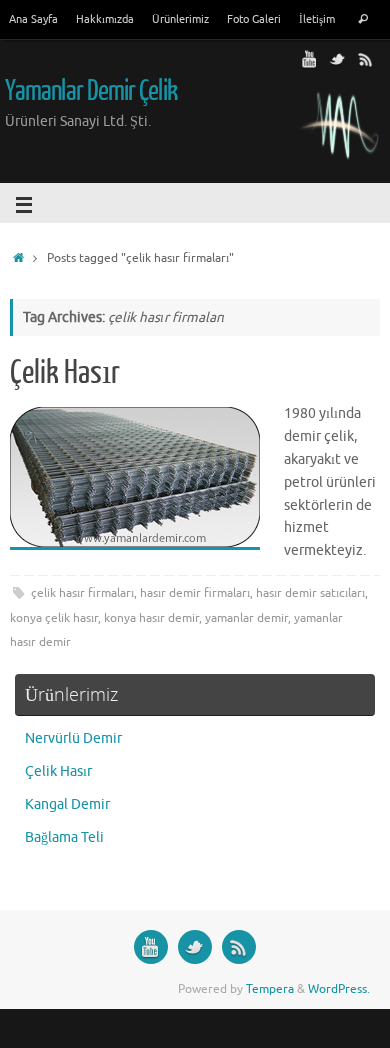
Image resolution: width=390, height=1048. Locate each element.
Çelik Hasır (65, 373)
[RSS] (366, 59)
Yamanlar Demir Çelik (91, 91)
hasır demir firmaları (195, 593)
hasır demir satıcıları (310, 593)
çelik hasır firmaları (82, 593)
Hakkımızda (105, 19)
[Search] (363, 20)
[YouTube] (310, 59)
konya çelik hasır (54, 618)
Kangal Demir (67, 804)
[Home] (18, 258)
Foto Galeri (254, 19)
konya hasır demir (151, 618)
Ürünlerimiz (180, 19)
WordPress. (339, 989)
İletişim (317, 19)
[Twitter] (338, 59)
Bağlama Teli (64, 837)
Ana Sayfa (33, 19)
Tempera (270, 989)
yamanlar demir (246, 618)
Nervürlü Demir (73, 738)
